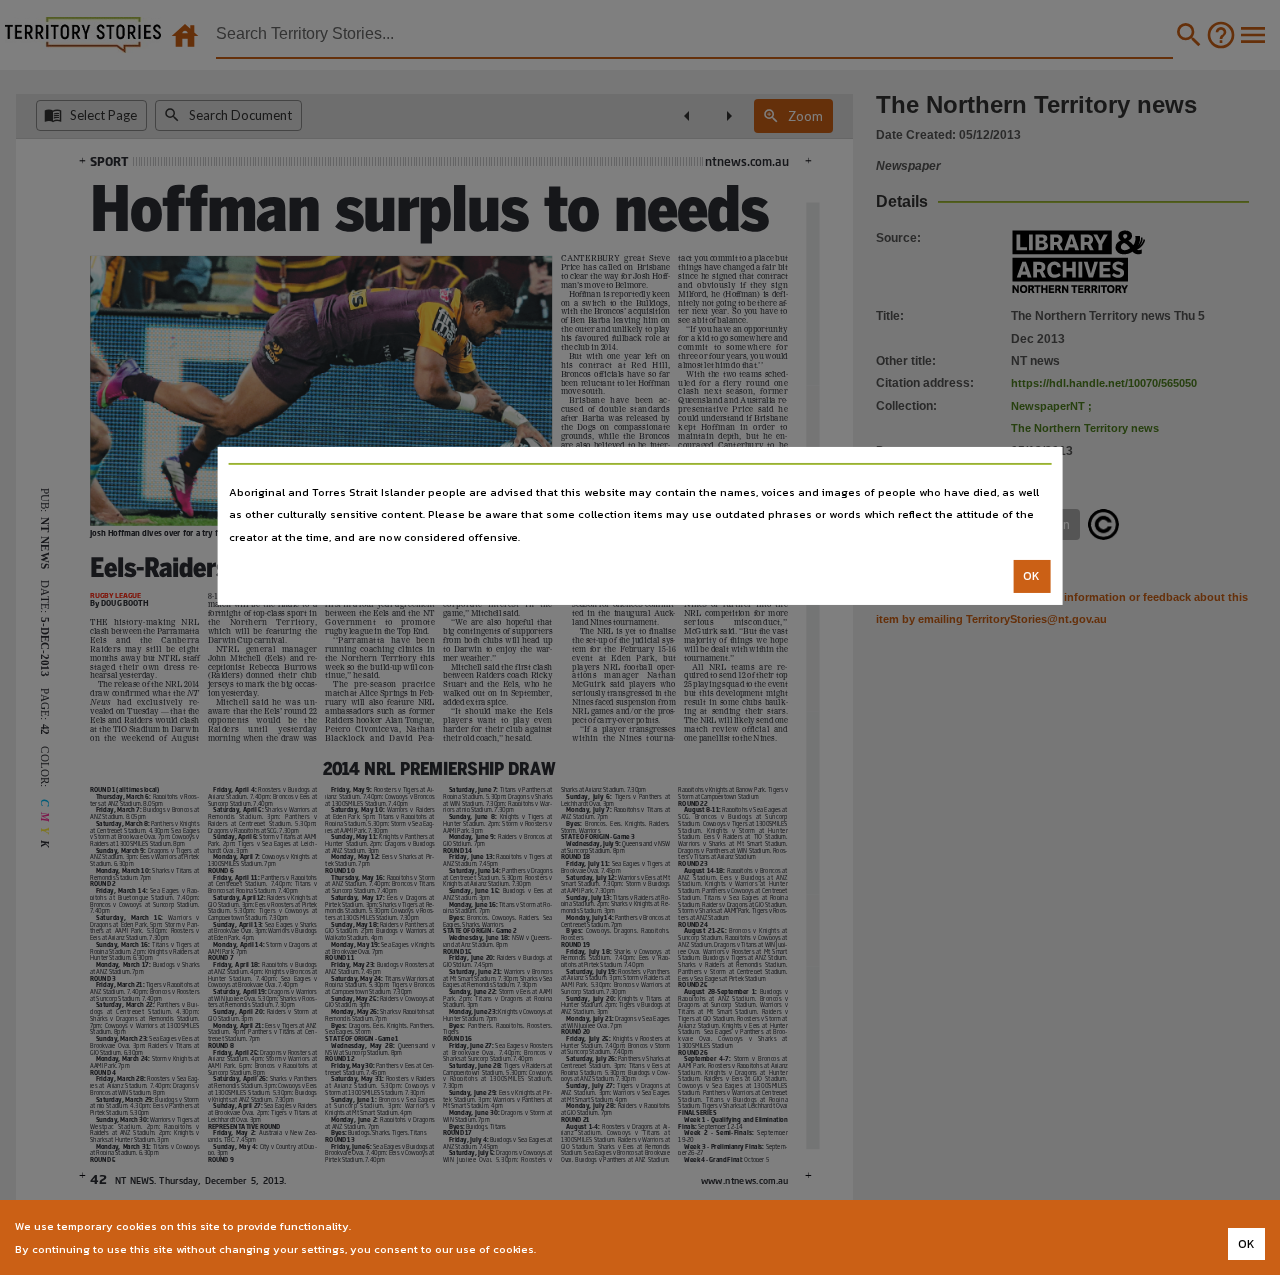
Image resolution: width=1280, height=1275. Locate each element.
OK (1031, 576)
